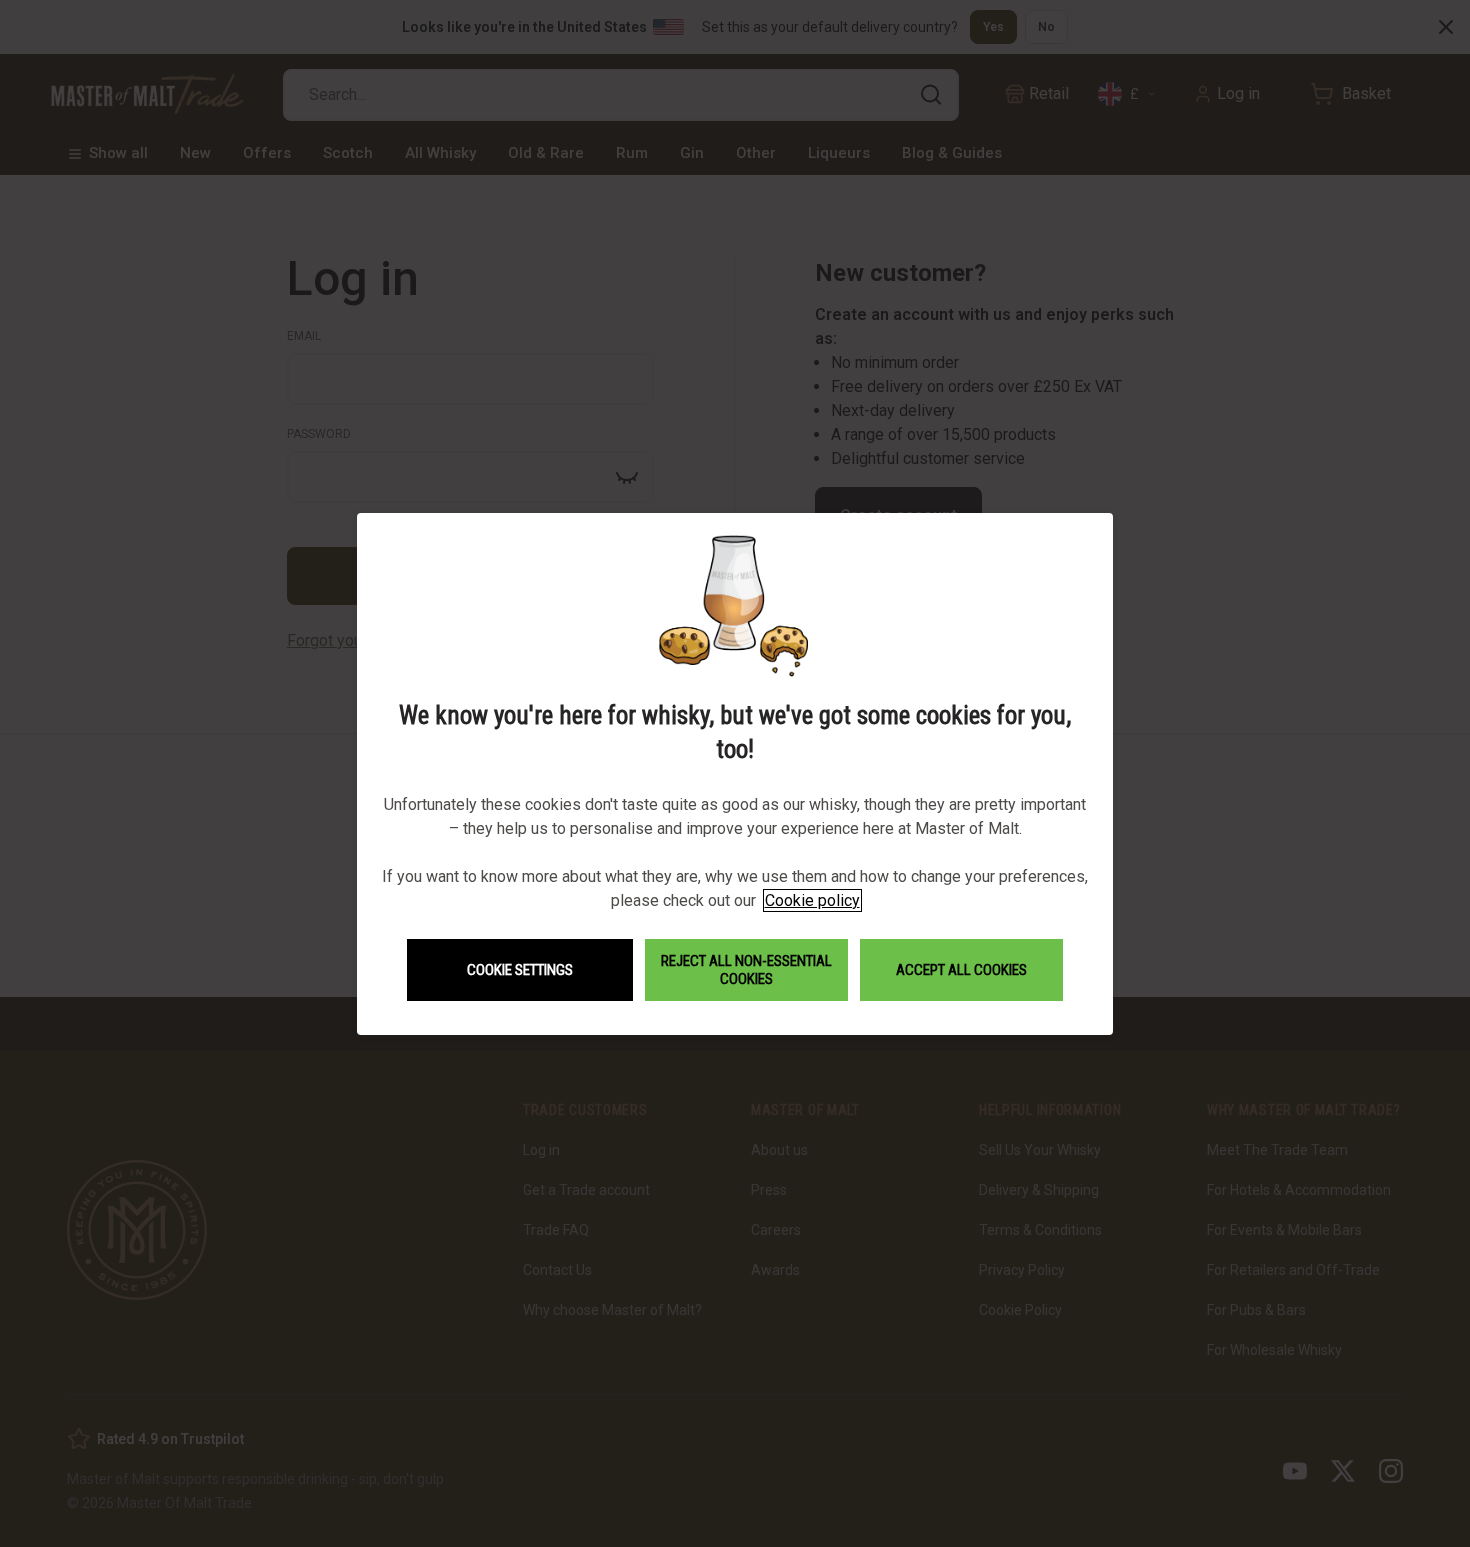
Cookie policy (812, 900)
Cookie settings (520, 970)
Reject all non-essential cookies (746, 970)
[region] (735, 773)
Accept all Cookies (961, 970)
